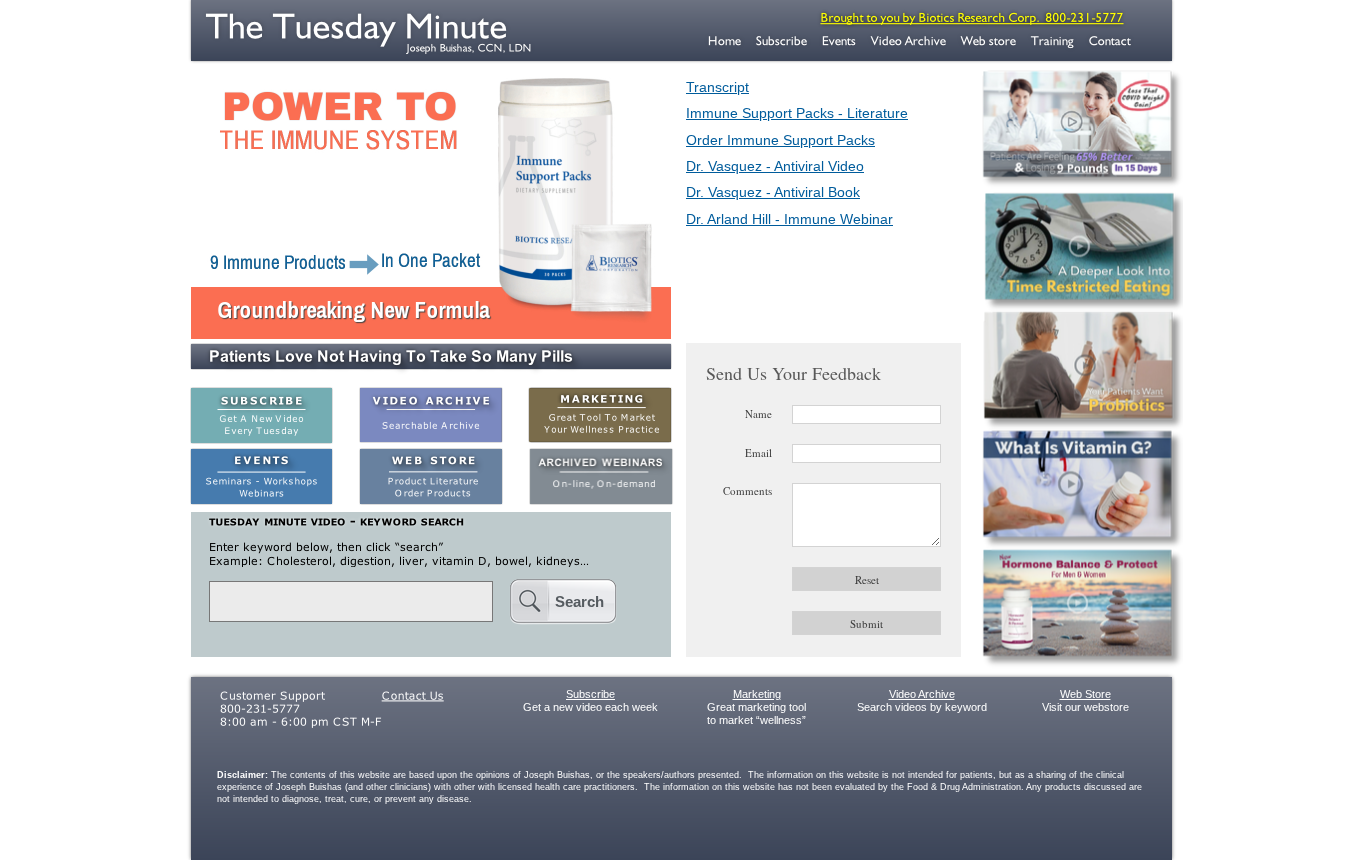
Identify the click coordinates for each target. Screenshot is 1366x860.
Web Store (1085, 694)
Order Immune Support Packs (780, 140)
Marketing (757, 694)
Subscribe (590, 694)
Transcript (717, 87)
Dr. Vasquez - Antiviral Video (775, 166)
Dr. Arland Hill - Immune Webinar (789, 219)
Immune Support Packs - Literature (797, 113)
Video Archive (922, 694)
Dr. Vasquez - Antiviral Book (773, 192)
